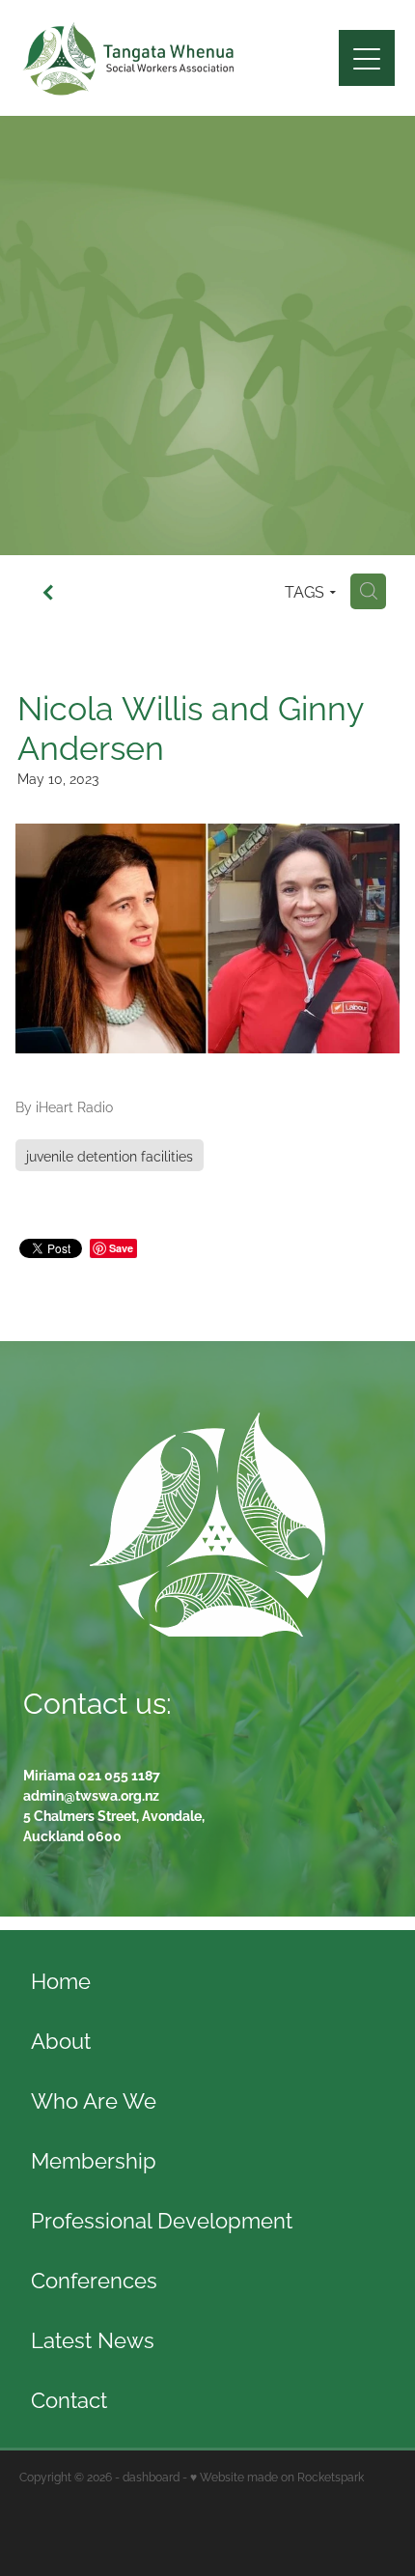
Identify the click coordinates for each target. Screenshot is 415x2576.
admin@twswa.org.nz (91, 1794)
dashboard (151, 2476)
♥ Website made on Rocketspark (277, 2476)
